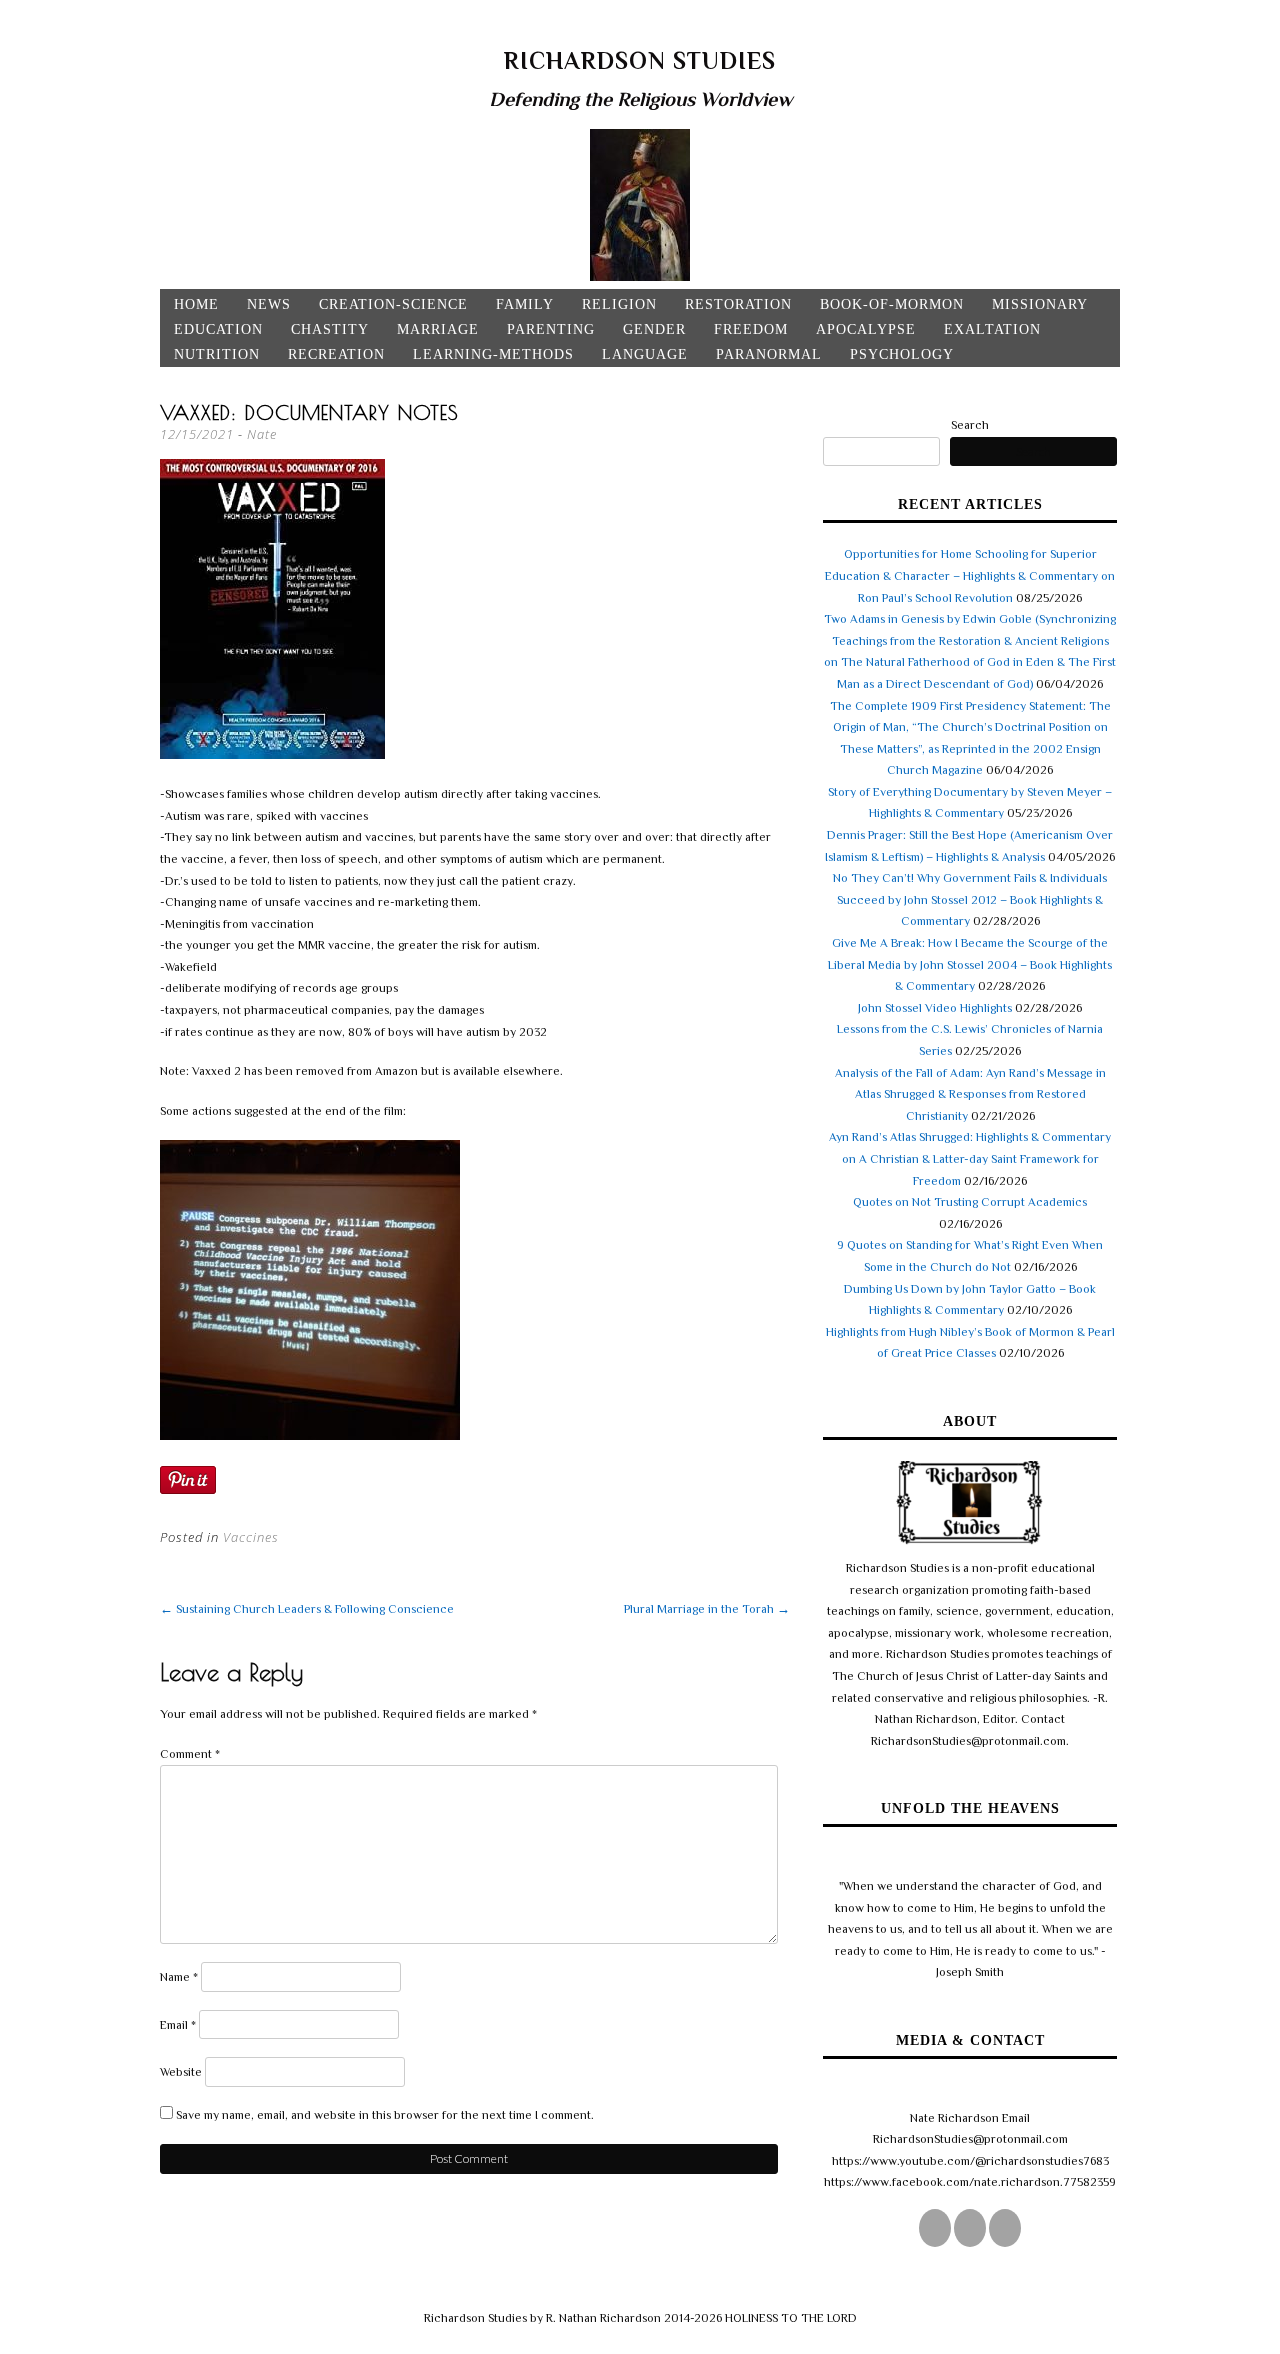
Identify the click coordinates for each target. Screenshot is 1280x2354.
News (269, 304)
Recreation (336, 354)
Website (181, 2072)
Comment (190, 1754)
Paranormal (769, 354)
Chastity (330, 329)
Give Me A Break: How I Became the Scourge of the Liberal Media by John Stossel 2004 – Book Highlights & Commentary (970, 964)
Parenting (551, 329)
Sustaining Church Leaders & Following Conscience (307, 1609)
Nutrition (217, 354)
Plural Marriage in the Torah (707, 1609)
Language (645, 354)
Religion (619, 304)
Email (178, 2025)
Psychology (902, 354)
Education (218, 329)
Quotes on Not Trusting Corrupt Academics (970, 1202)
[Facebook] (970, 2228)
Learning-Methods (493, 354)
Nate (262, 434)
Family (525, 304)
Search (970, 425)
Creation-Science (393, 304)
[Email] (935, 2228)
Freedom (751, 329)
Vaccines (251, 1537)
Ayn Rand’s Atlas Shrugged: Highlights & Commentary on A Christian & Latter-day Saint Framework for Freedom (970, 1158)
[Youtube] (1005, 2228)
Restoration (738, 304)
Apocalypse (866, 329)
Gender (654, 329)
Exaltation (992, 329)
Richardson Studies (640, 60)
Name (179, 1977)
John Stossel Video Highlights (935, 1008)
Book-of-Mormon (892, 304)
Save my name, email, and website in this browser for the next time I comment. (385, 2115)
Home (196, 304)
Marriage (438, 329)
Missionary (1040, 304)
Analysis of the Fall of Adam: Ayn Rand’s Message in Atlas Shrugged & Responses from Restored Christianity (970, 1094)
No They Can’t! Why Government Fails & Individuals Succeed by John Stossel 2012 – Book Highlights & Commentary (970, 899)
